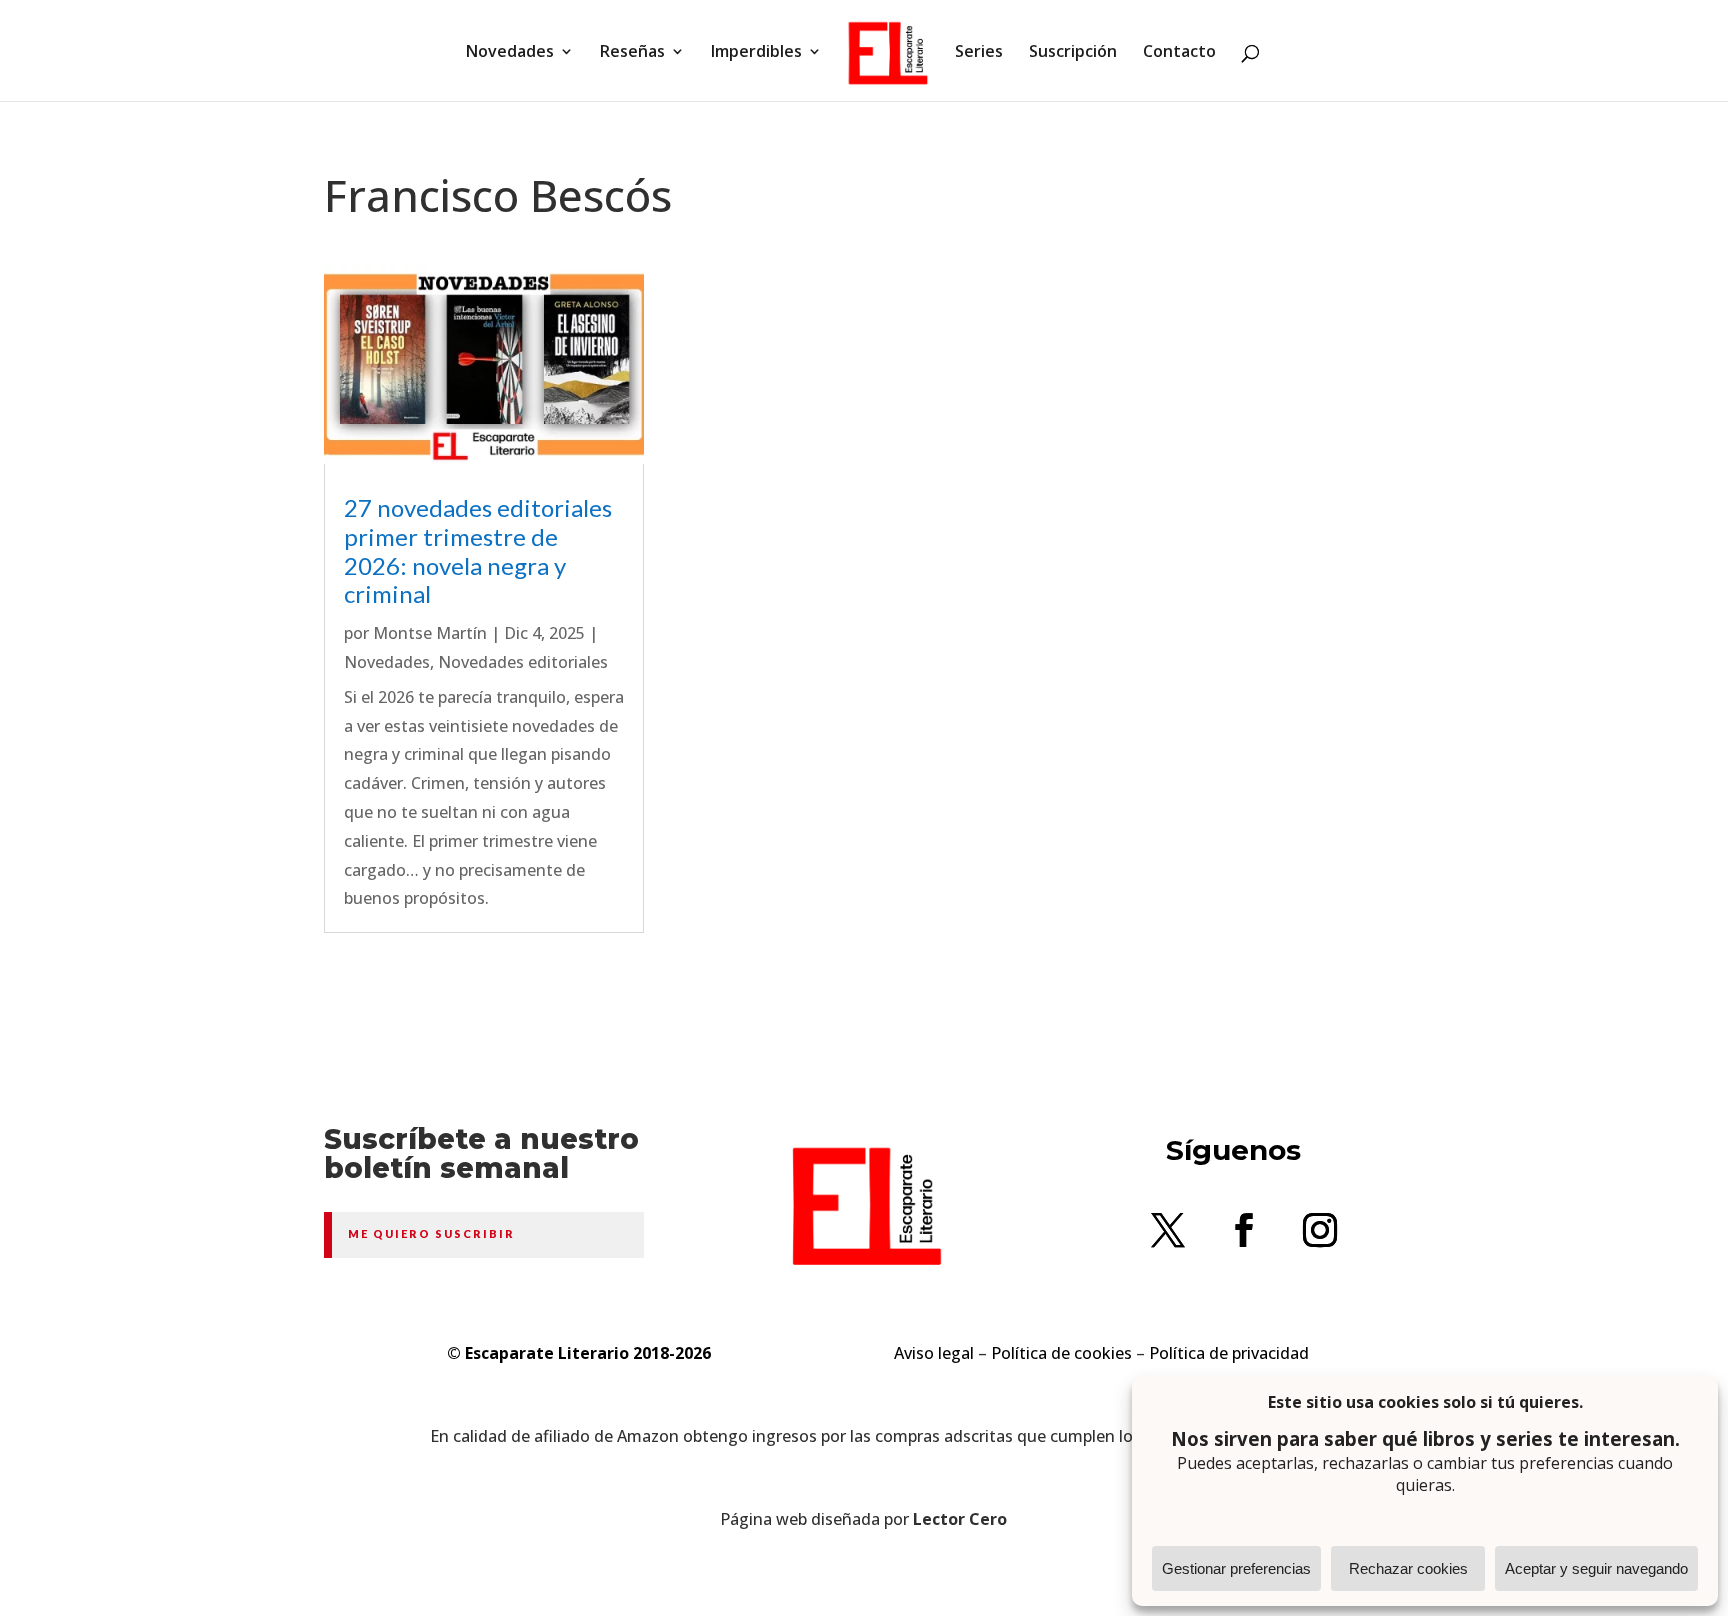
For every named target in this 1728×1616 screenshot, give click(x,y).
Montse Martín (430, 633)
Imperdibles (756, 53)
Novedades (510, 53)
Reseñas (632, 53)
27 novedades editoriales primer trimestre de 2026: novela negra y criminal (478, 550)
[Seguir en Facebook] (1244, 1230)
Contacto (1179, 53)
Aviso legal (934, 1353)
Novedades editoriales (523, 662)
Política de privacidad (1229, 1353)
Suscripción (1073, 53)
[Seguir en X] (1168, 1230)
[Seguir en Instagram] (1320, 1230)
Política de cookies (1061, 1353)
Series (979, 53)
